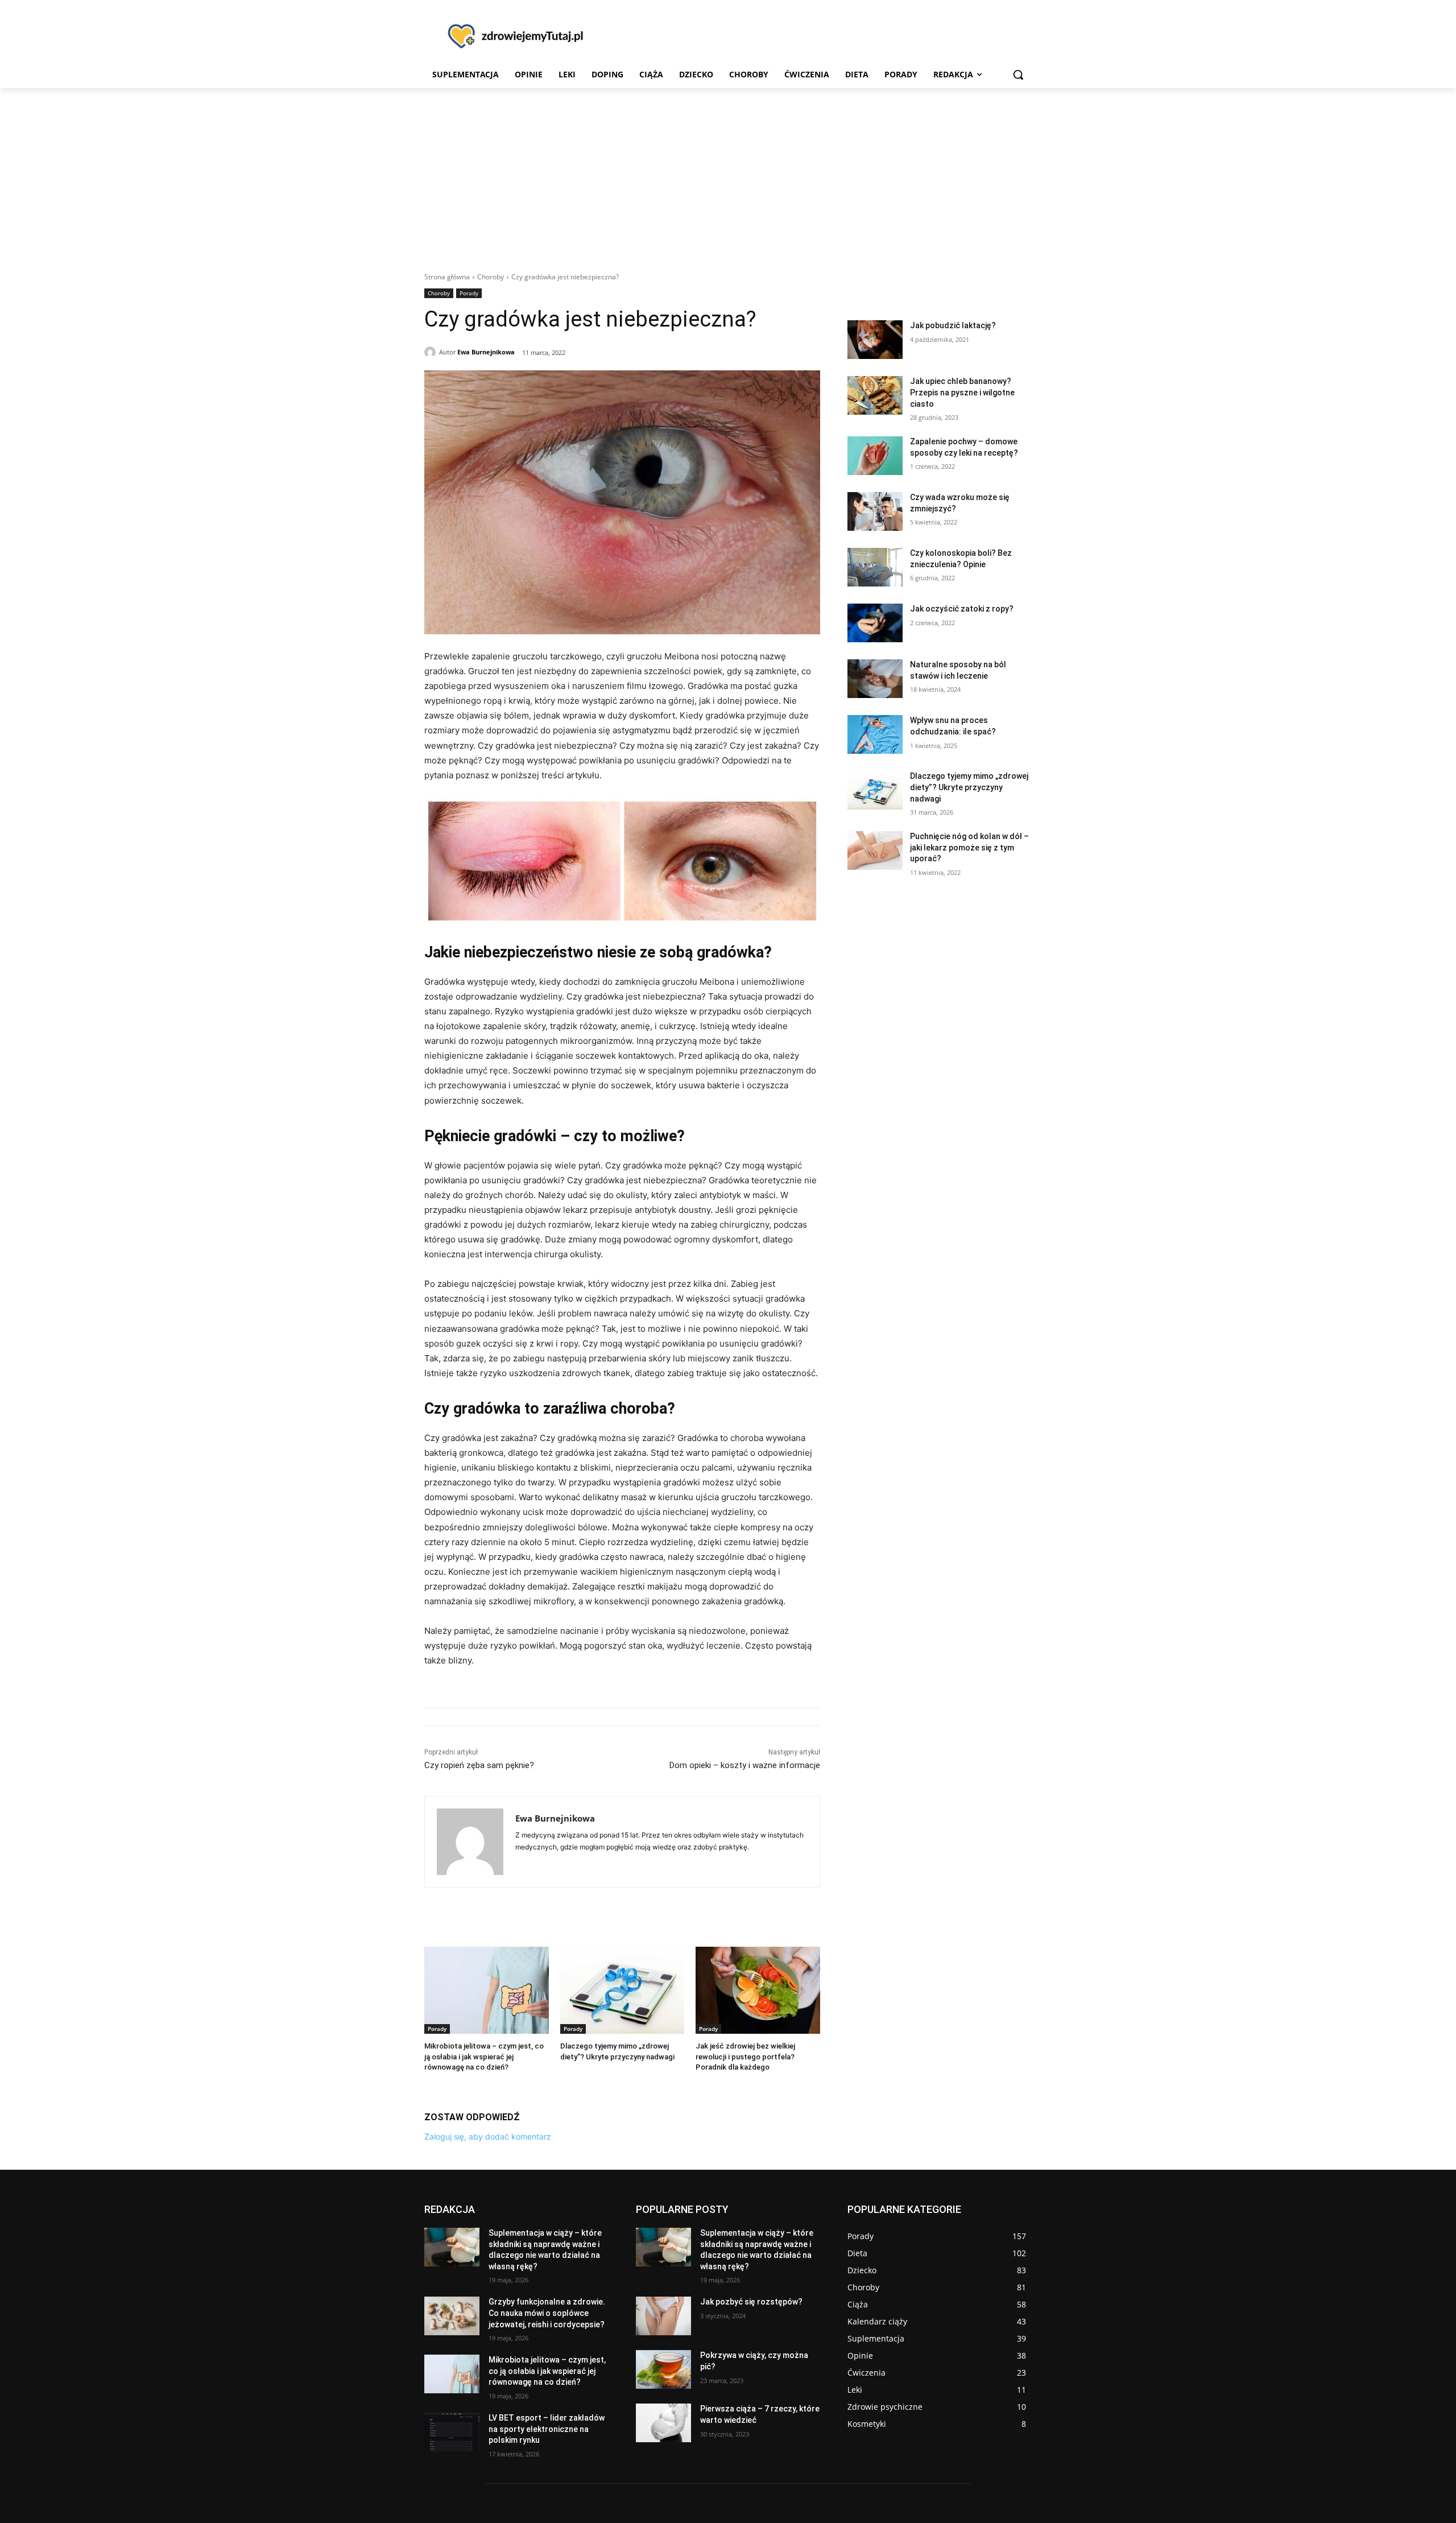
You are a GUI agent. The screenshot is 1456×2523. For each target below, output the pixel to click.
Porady (469, 293)
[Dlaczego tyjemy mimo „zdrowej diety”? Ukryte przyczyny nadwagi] (622, 1990)
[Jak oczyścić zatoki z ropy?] (875, 623)
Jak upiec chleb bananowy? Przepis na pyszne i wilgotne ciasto (962, 392)
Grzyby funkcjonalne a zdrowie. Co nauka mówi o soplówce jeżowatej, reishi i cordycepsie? (547, 2313)
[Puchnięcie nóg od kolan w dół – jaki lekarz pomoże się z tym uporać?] (875, 850)
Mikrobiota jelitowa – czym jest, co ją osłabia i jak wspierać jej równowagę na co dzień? (484, 2056)
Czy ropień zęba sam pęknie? (479, 1765)
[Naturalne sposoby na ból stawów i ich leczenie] (875, 679)
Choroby (491, 277)
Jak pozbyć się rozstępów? (751, 2302)
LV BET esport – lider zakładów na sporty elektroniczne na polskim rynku (547, 2429)
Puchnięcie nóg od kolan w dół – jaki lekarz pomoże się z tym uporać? (969, 847)
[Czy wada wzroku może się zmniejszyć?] (875, 511)
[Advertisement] (728, 174)
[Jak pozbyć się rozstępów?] (663, 2316)
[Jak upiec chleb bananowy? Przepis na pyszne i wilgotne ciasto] (875, 395)
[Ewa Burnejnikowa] (432, 352)
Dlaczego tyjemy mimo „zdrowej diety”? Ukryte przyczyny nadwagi (969, 787)
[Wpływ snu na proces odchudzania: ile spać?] (875, 734)
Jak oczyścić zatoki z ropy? (962, 609)
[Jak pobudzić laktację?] (875, 340)
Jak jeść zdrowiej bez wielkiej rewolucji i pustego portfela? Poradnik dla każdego (745, 2056)
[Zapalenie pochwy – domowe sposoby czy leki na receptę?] (875, 456)
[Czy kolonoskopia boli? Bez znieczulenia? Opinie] (875, 567)
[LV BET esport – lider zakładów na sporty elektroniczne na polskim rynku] (452, 2432)
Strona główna (447, 277)
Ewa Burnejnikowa (486, 352)
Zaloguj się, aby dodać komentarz (488, 2136)
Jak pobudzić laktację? (953, 325)
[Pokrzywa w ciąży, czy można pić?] (663, 2369)
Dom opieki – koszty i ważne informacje (745, 1765)
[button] (1018, 75)
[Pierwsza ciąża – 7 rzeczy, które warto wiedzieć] (663, 2423)
